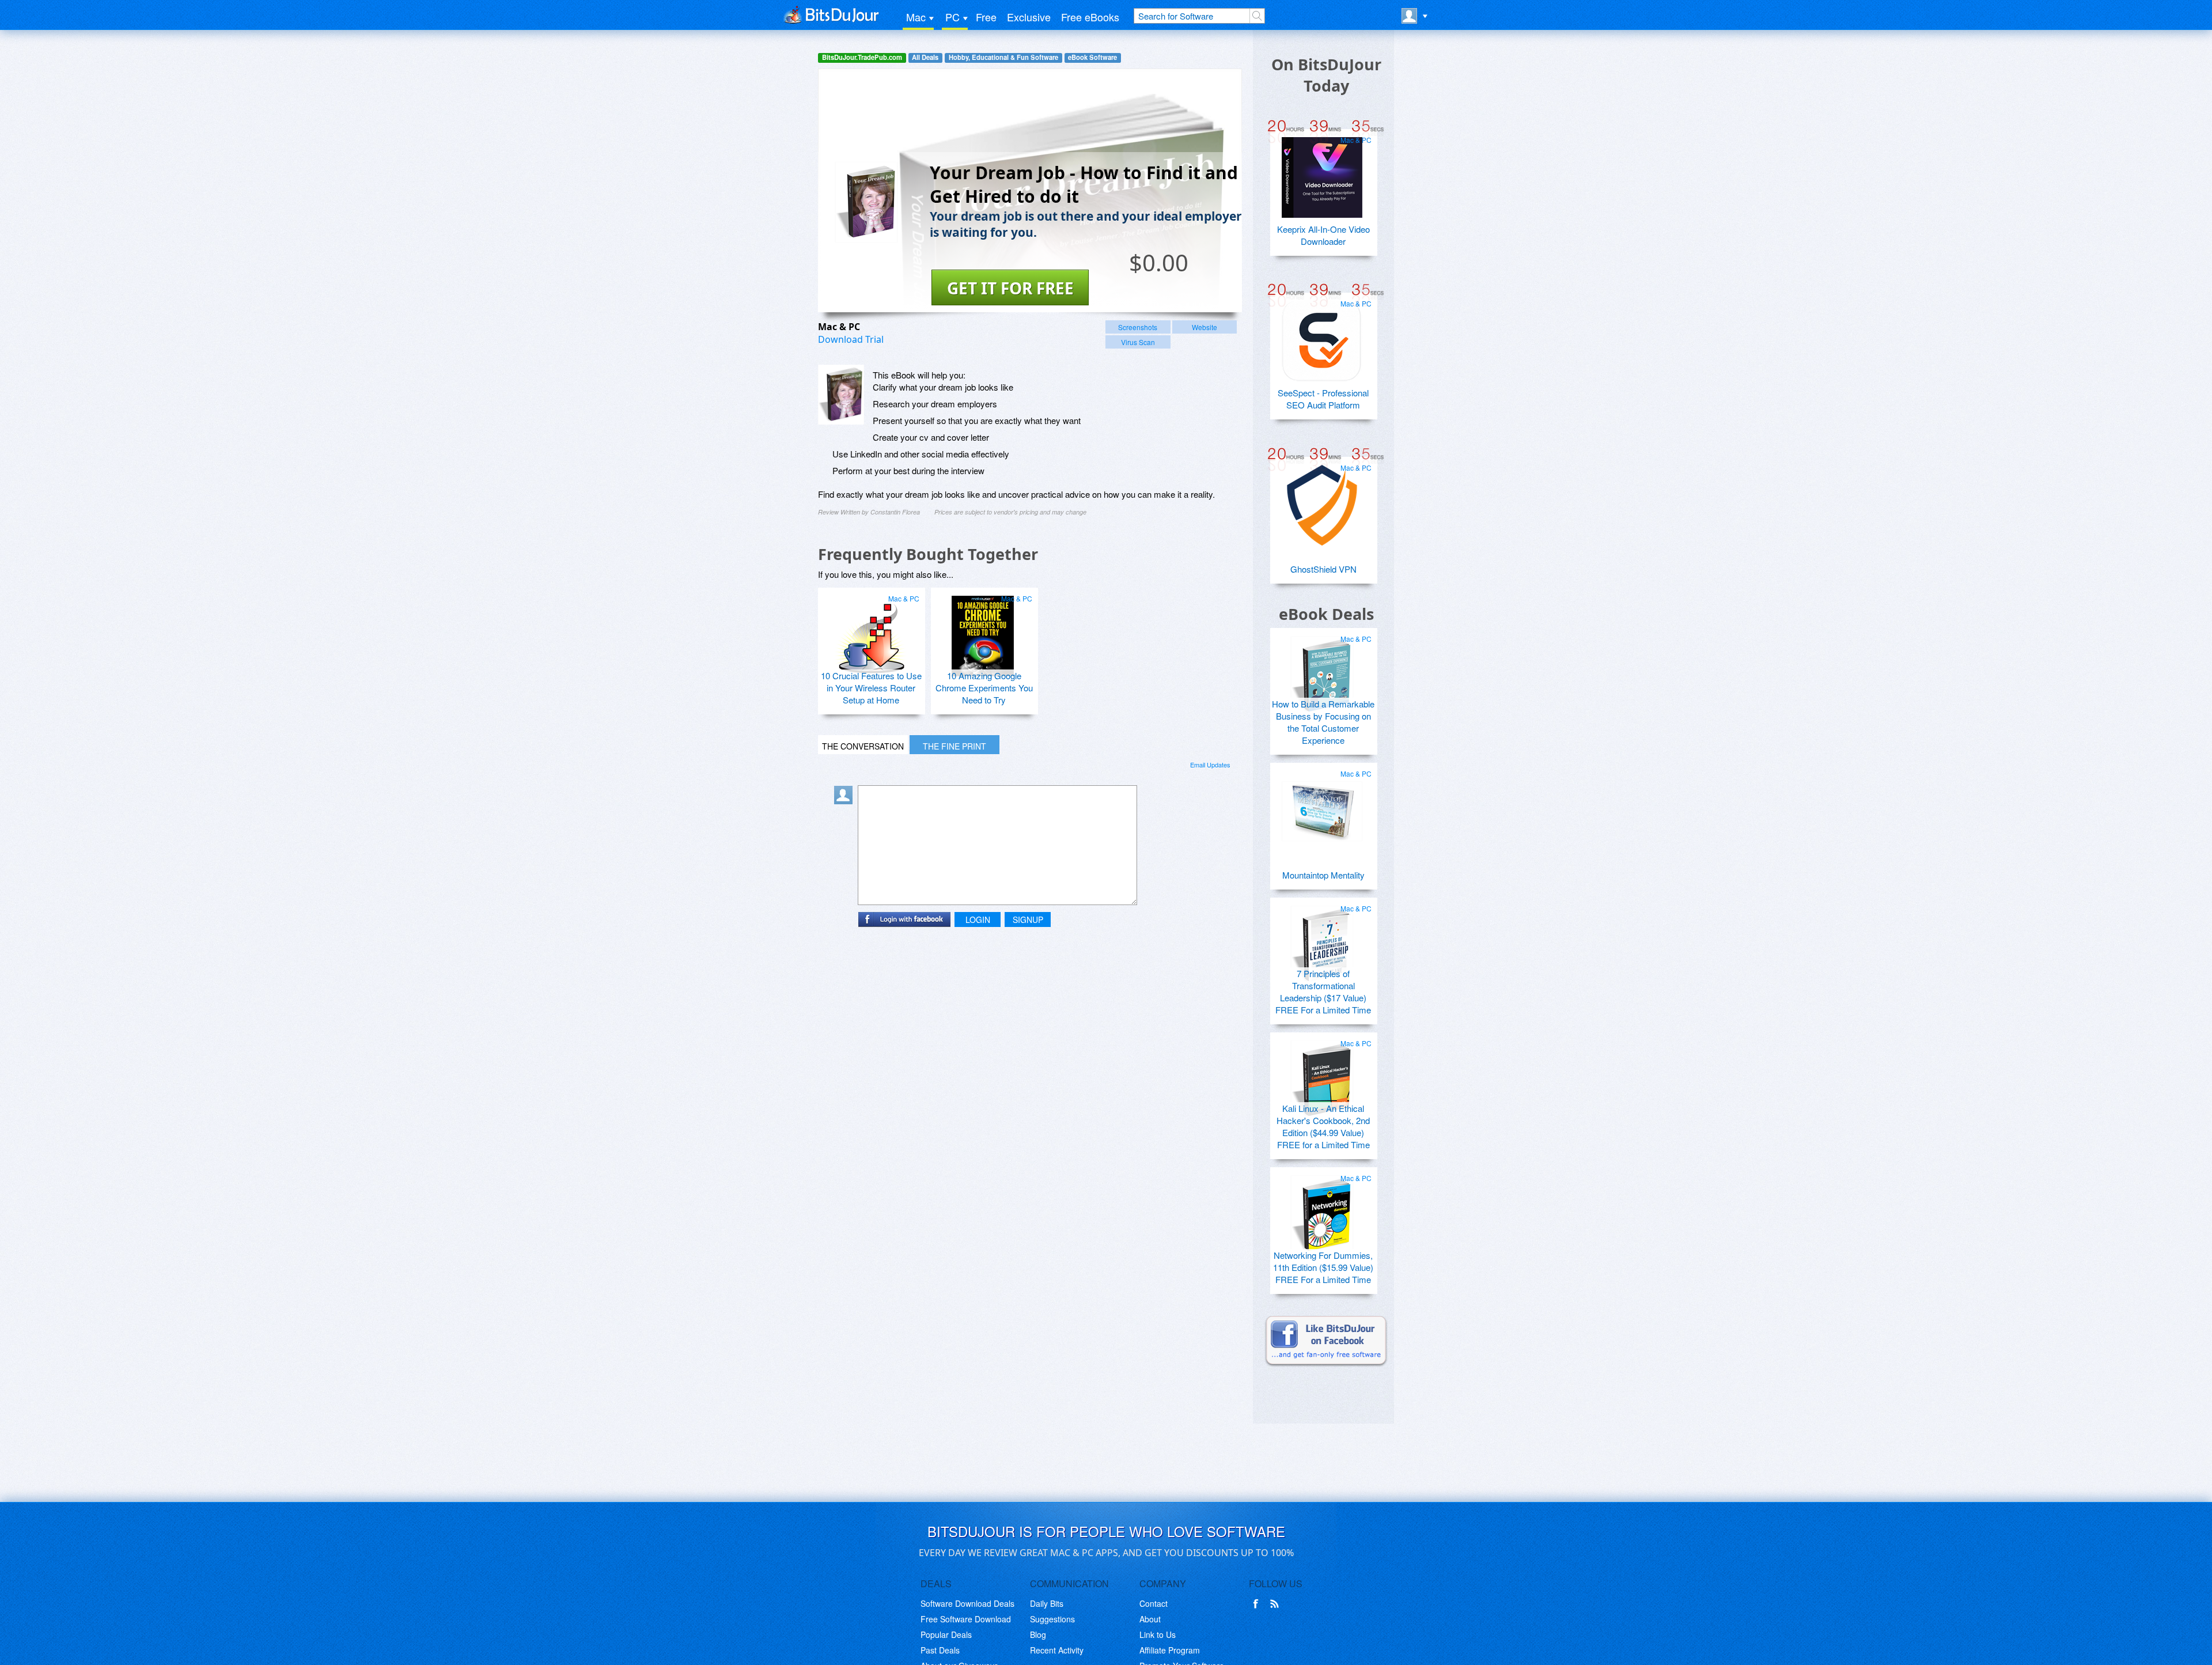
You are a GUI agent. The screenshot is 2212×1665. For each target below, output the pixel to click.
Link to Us (1158, 1634)
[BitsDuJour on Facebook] (1258, 1604)
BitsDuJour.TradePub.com (862, 57)
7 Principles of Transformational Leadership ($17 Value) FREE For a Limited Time (1323, 992)
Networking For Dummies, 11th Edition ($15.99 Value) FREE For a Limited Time (1323, 1267)
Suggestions (1052, 1619)
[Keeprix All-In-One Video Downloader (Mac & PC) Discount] (1322, 173)
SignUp (1028, 919)
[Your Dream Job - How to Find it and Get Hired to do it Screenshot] (841, 395)
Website (1205, 327)
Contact (1154, 1603)
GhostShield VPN (1323, 569)
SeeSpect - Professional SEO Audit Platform (1323, 399)
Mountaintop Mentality (1323, 875)
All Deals (925, 57)
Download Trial (851, 339)
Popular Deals (946, 1634)
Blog (1038, 1634)
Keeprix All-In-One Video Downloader (1323, 235)
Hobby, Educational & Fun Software (1003, 57)
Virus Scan (1138, 342)
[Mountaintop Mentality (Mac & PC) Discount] (1322, 807)
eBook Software (1092, 57)
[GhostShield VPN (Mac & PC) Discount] (1322, 501)
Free (986, 17)
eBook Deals (1326, 614)
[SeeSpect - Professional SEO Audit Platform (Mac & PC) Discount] (1322, 336)
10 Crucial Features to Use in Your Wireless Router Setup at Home (871, 688)
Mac (916, 17)
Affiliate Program (1170, 1650)
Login (978, 919)
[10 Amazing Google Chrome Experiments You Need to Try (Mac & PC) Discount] (983, 631)
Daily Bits (1047, 1603)
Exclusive (1029, 17)
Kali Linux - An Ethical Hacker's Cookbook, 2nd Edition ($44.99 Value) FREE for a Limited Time (1323, 1126)
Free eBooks (1090, 17)
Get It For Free (1010, 288)
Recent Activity (1057, 1650)
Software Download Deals (967, 1603)
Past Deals (940, 1650)
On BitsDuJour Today (1326, 75)
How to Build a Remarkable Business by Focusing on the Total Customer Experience (1323, 722)
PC (952, 17)
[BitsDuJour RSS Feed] (1277, 1604)
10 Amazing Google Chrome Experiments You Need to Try (984, 688)
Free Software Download (966, 1619)
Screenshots (1138, 327)
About (1150, 1619)
